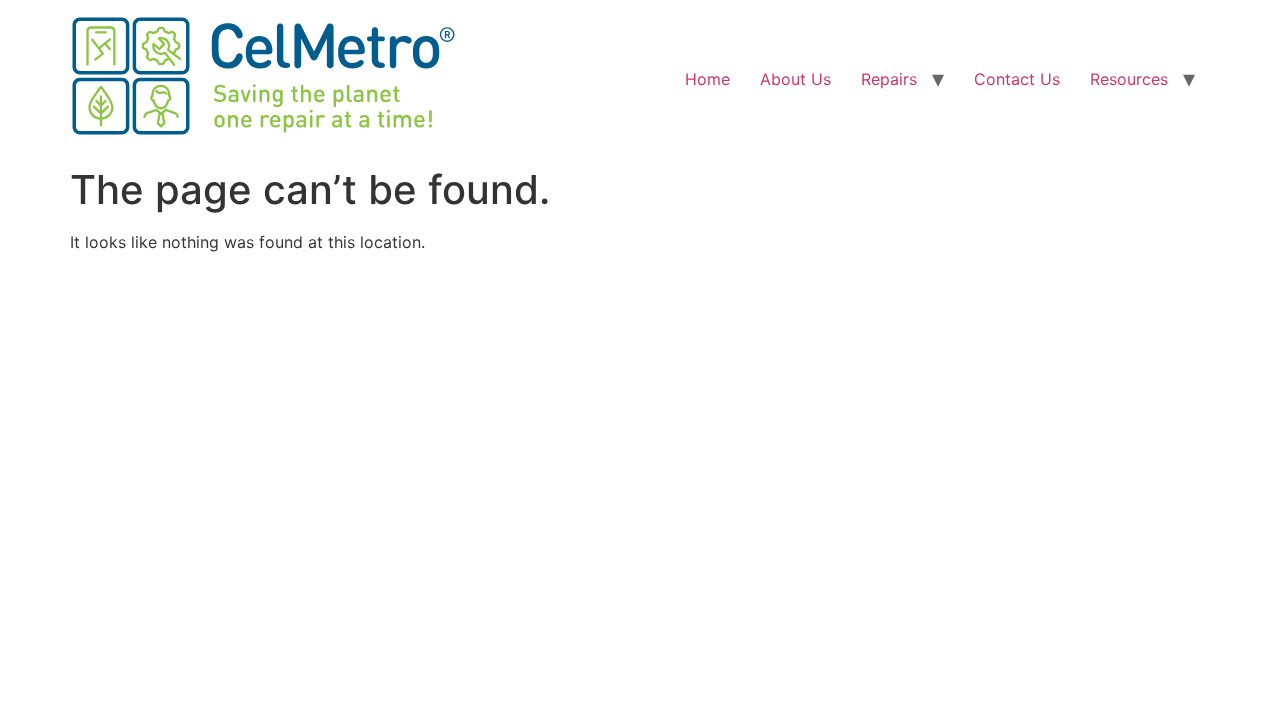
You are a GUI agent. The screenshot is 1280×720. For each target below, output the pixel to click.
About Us (795, 79)
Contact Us (1017, 79)
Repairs (889, 79)
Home (707, 79)
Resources (1129, 79)
